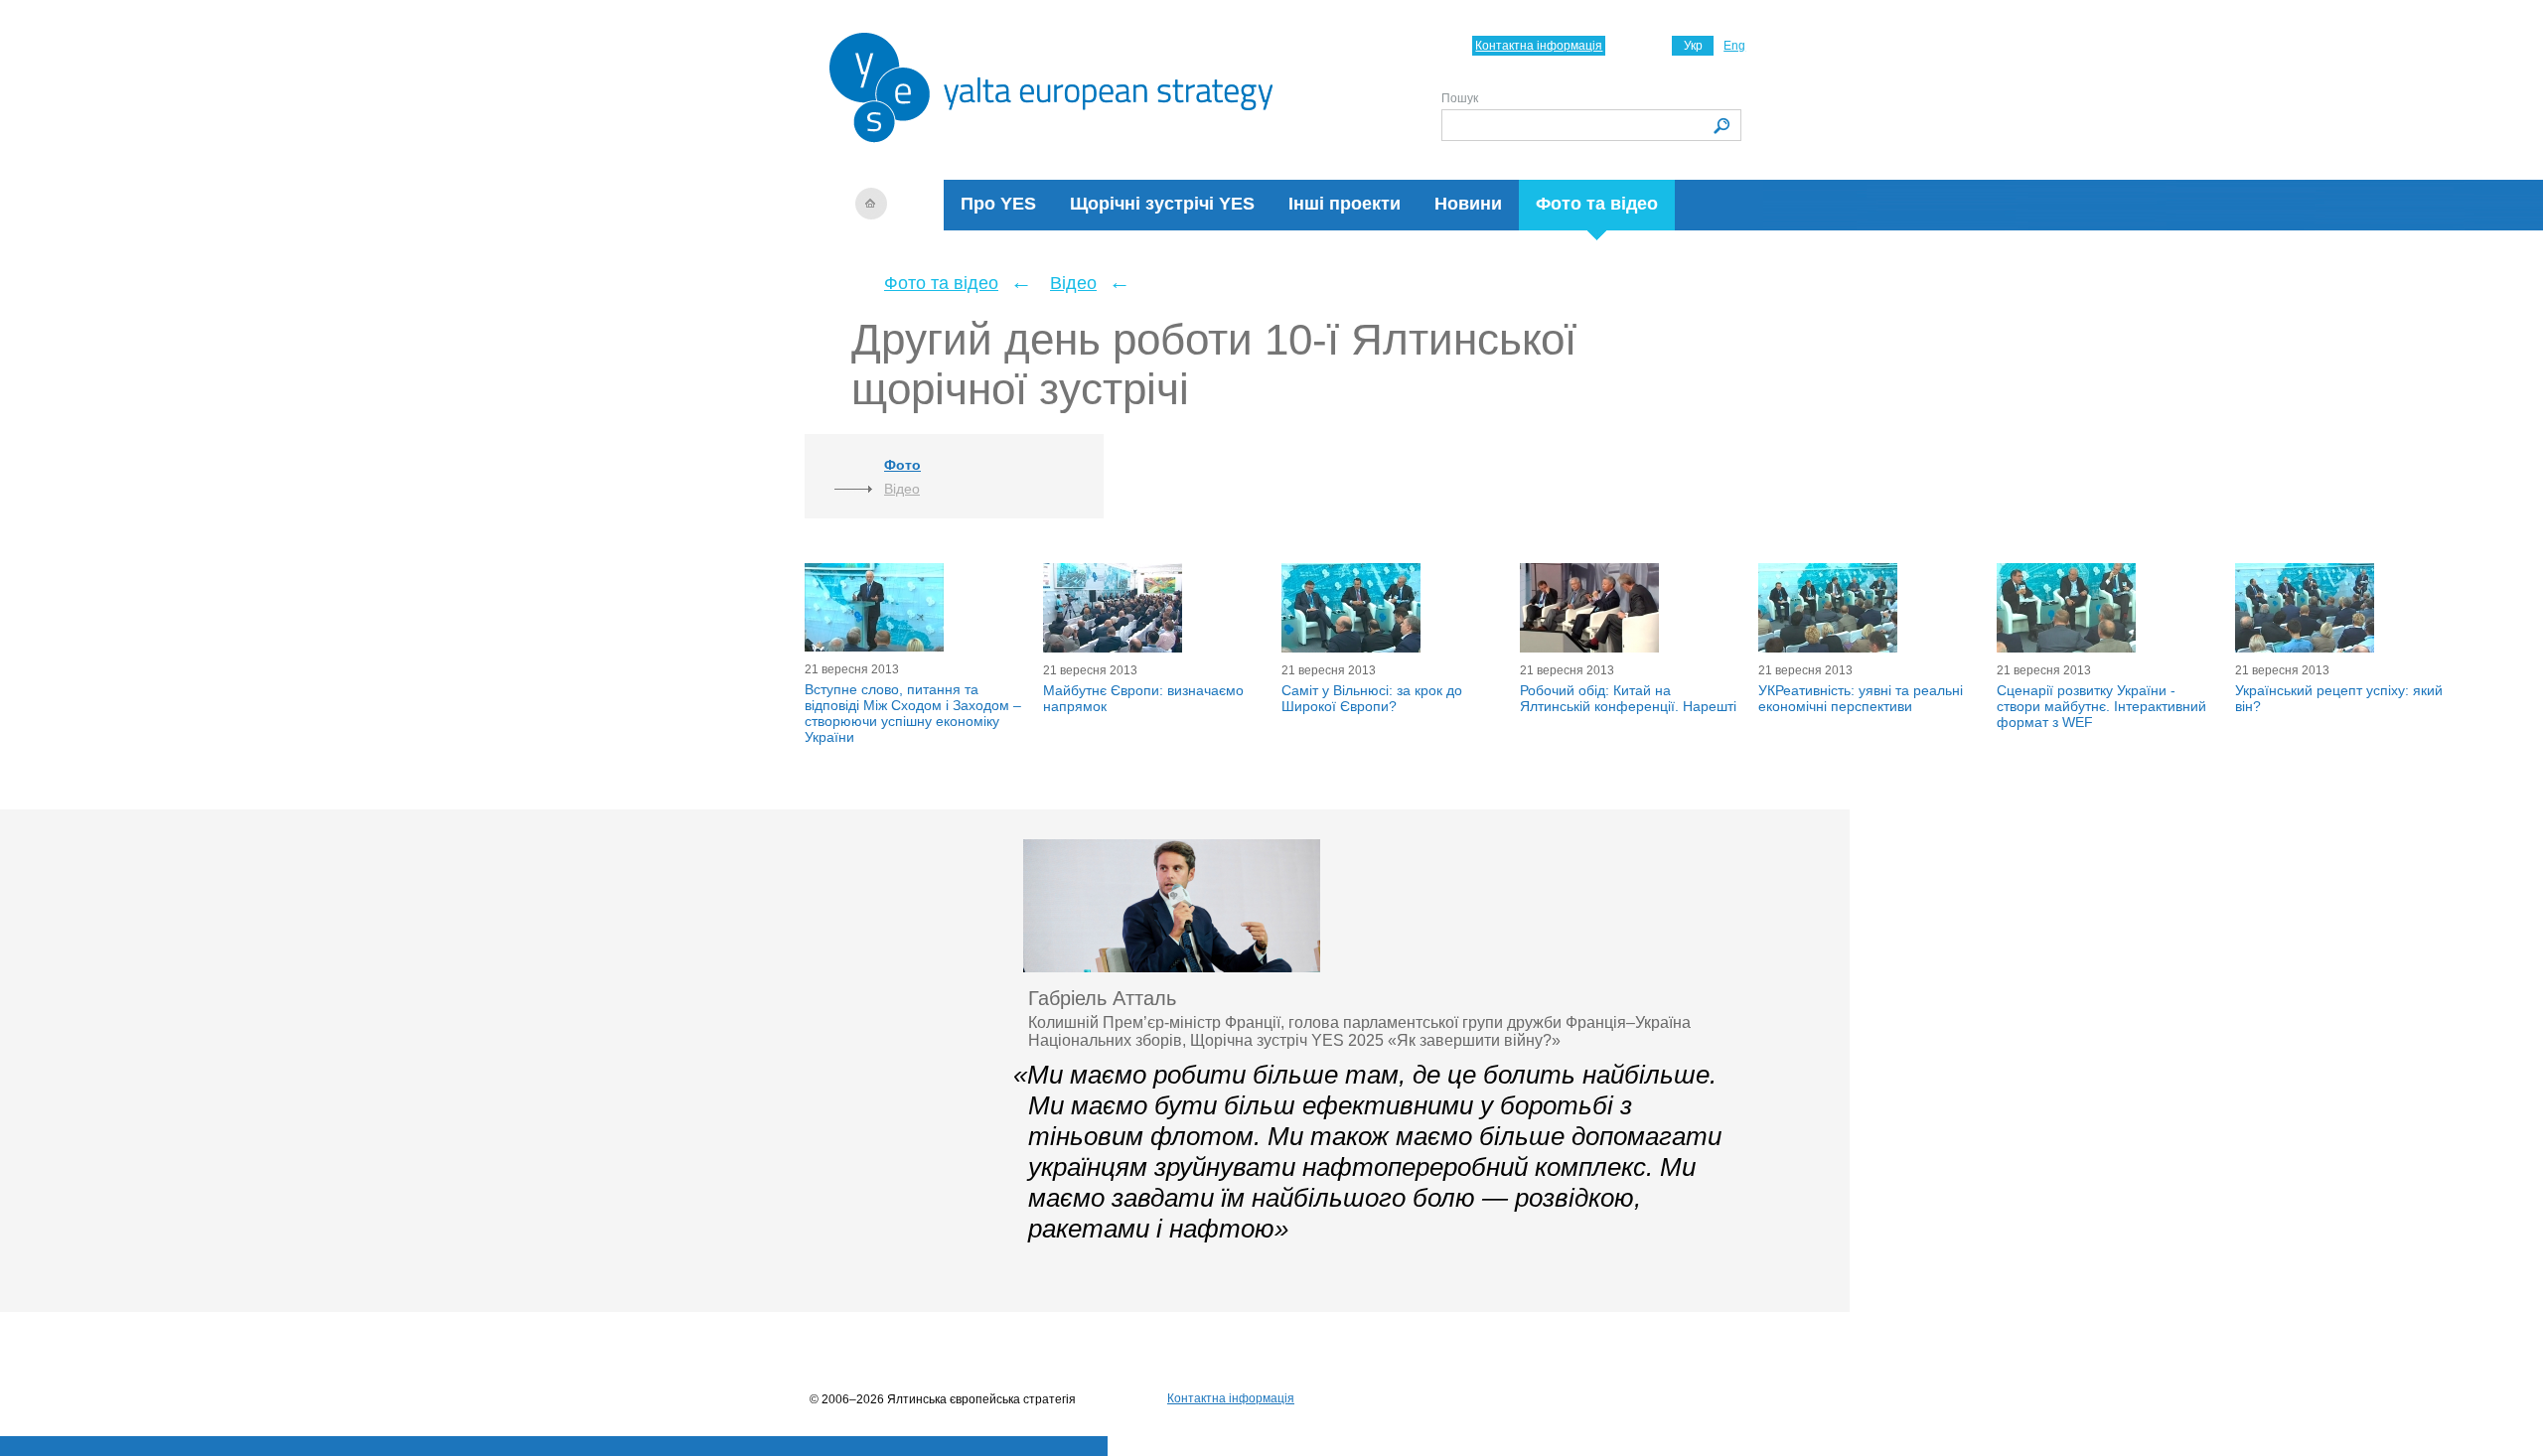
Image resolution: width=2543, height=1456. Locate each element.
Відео (1073, 283)
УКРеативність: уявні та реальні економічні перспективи (1861, 698)
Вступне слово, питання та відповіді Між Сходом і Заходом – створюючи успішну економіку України (913, 713)
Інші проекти (1345, 204)
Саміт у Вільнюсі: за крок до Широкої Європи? (1372, 698)
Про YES (998, 204)
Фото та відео (1597, 204)
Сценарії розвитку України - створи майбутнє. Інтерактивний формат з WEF (2101, 706)
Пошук (1460, 98)
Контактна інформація (1539, 46)
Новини (1468, 204)
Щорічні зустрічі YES (1162, 204)
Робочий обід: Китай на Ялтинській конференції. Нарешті (1628, 698)
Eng (1734, 46)
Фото (902, 465)
